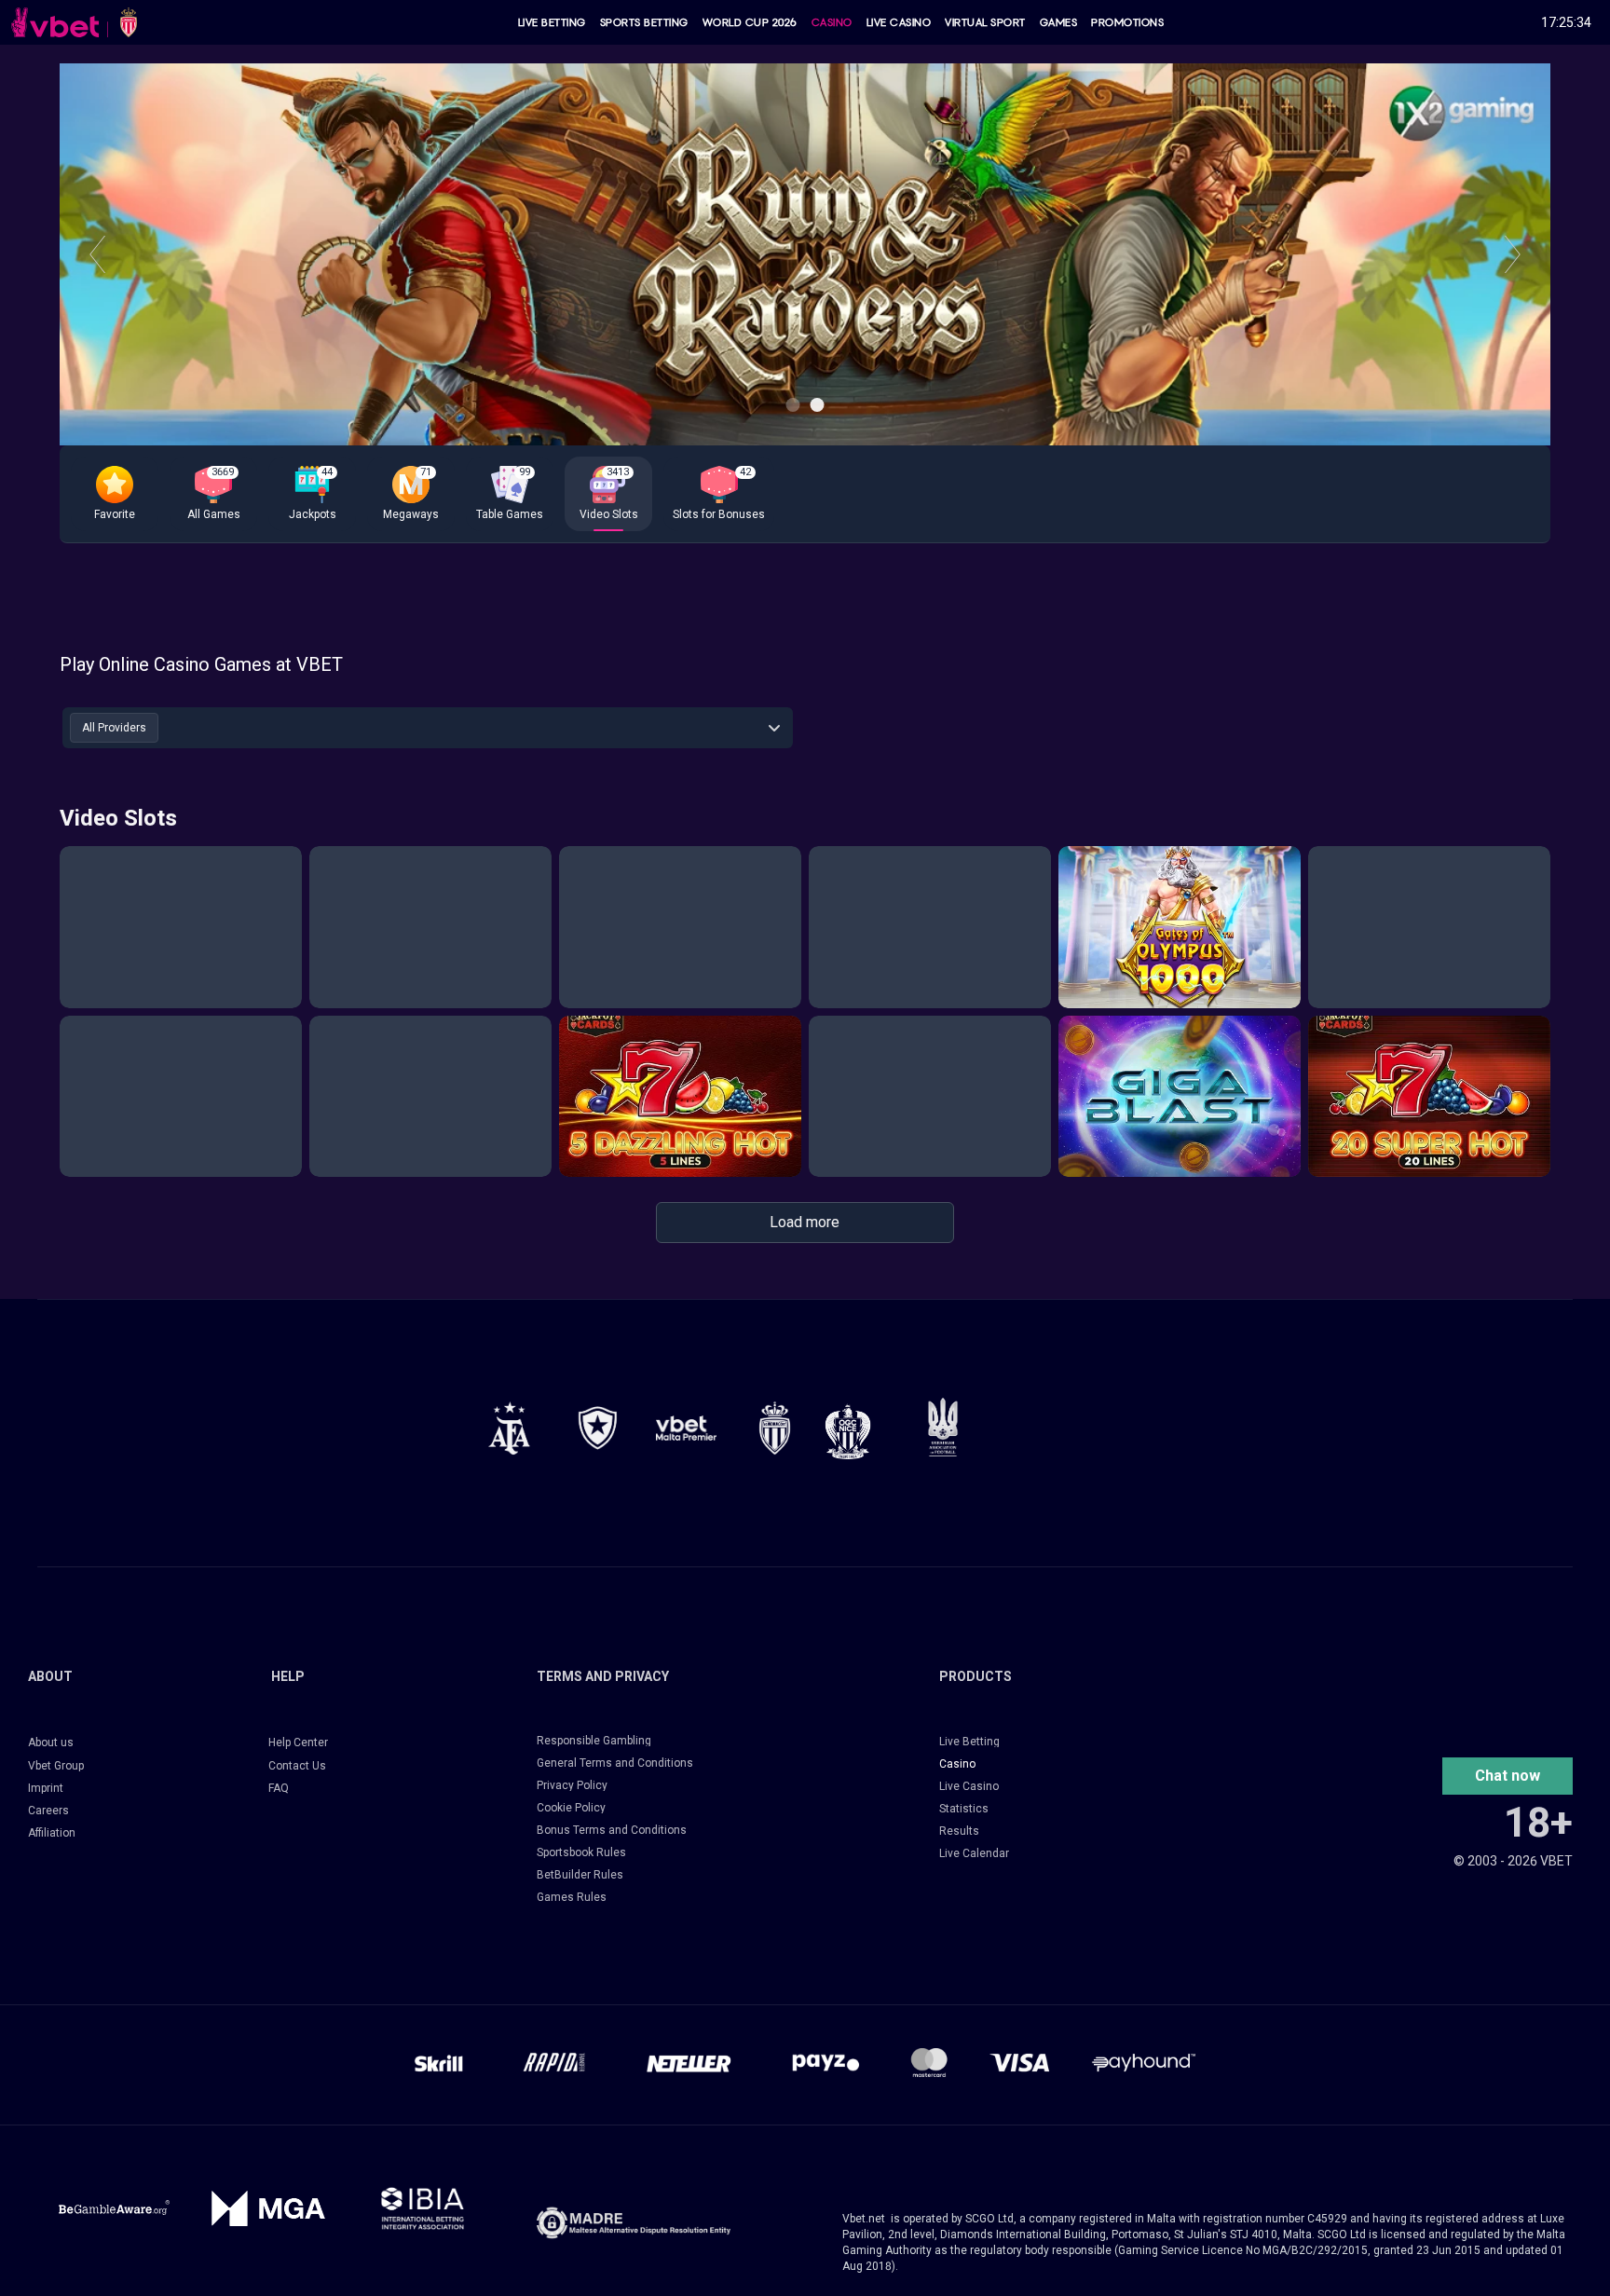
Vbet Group (56, 1766)
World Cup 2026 (750, 22)
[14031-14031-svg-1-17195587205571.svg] (114, 2208)
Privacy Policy (572, 1785)
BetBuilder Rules (580, 1875)
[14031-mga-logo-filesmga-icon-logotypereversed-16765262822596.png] (268, 2208)
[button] (115, 494)
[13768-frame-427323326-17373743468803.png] (598, 1428)
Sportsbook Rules (581, 1852)
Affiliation (52, 1833)
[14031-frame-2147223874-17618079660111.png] (423, 2208)
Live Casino (899, 22)
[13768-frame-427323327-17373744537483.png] (509, 1428)
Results (959, 1831)
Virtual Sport (985, 22)
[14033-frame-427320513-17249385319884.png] (634, 2223)
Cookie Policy (571, 1808)
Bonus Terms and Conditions (612, 1830)
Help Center (298, 1742)
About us (51, 1742)
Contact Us (297, 1766)
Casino (832, 22)
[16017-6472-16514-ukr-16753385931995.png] (943, 1427)
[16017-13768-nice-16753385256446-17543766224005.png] (848, 1431)
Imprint (46, 1788)
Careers (48, 1811)
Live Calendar (974, 1853)
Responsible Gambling (594, 1741)
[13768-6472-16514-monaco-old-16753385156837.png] (775, 1428)
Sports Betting (644, 22)
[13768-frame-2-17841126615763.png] (686, 1428)
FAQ (279, 1788)
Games (1059, 22)
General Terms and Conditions (615, 1763)
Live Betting (552, 22)
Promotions (1127, 22)
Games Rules (572, 1897)
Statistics (964, 1809)
